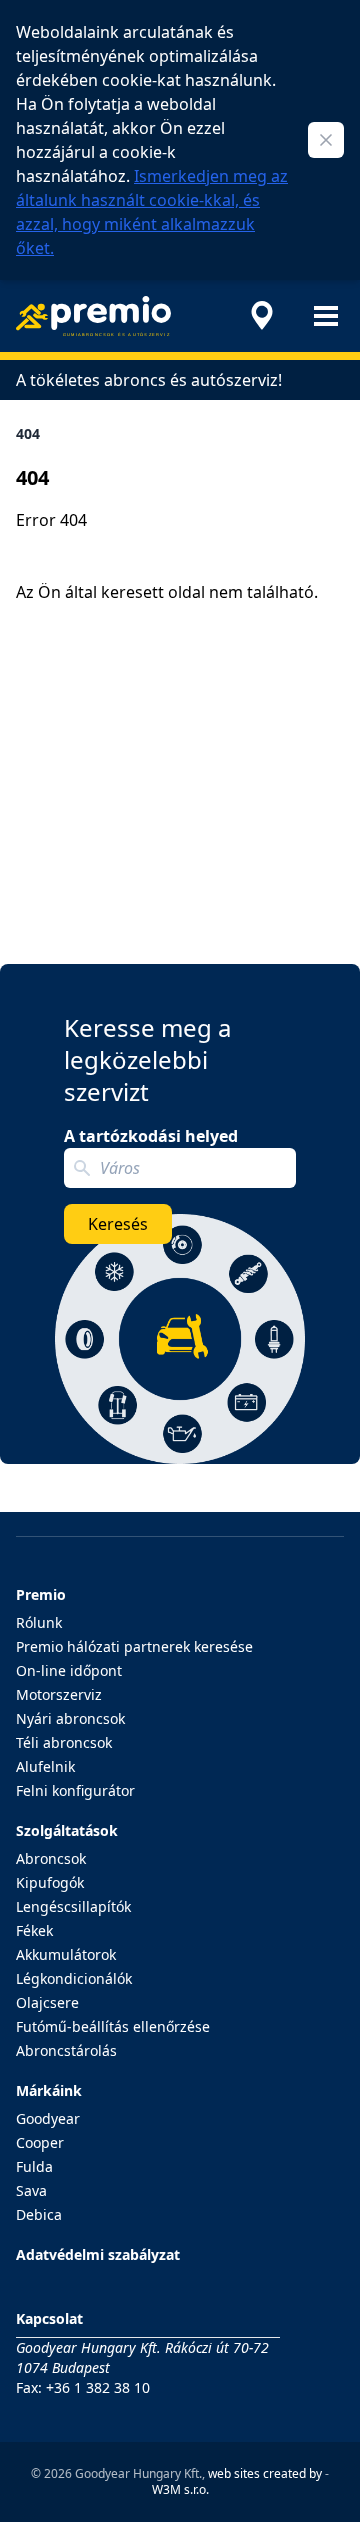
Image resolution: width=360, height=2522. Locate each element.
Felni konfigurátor (75, 1790)
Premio (41, 1594)
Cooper (40, 2142)
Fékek (34, 1930)
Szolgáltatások (67, 1830)
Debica (39, 2214)
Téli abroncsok (64, 1742)
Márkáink (49, 2090)
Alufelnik (45, 1766)
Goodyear (48, 2118)
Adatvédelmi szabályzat (98, 2254)
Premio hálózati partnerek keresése (134, 1646)
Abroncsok (51, 1858)
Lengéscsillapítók (73, 1906)
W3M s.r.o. (180, 2489)
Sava (31, 2190)
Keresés (118, 1224)
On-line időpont (69, 1670)
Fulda (34, 2166)
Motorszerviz (59, 1694)
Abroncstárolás (66, 2050)
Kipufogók (50, 1882)
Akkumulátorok (66, 1954)
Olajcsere (47, 2002)
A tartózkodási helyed (151, 1136)
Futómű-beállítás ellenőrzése (113, 2026)
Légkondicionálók (74, 1978)
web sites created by (265, 2473)
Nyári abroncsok (70, 1718)
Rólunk (39, 1622)
